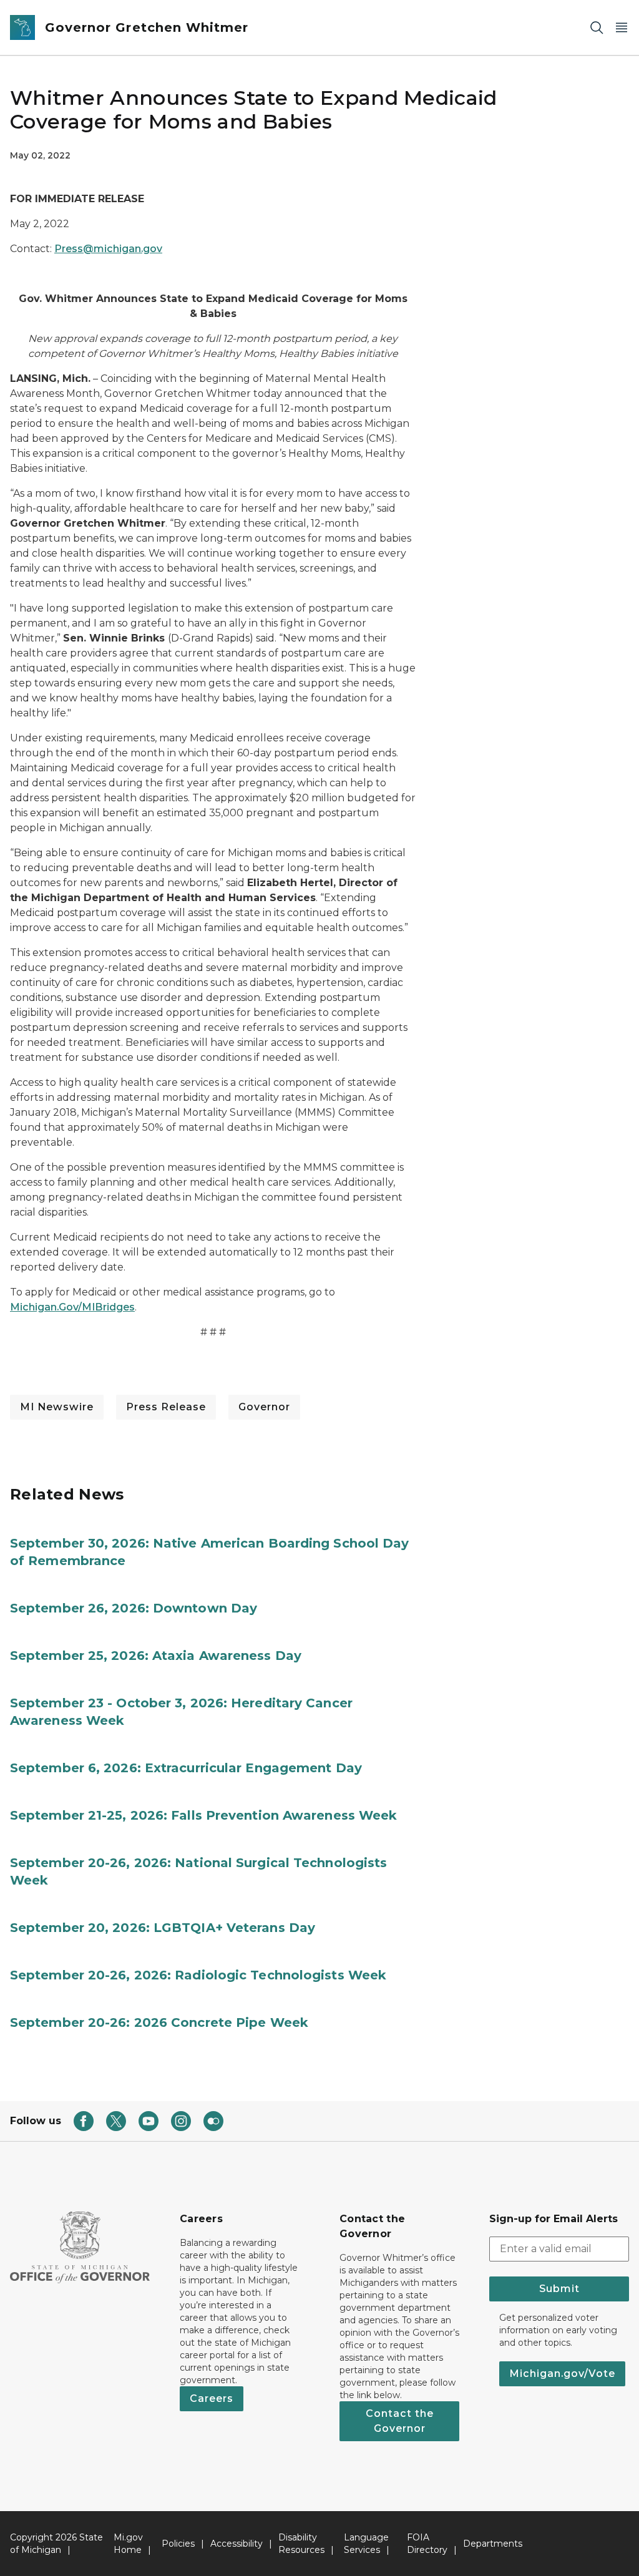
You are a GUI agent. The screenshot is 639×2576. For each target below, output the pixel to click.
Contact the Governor (400, 2421)
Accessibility (237, 2544)
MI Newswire (57, 1407)
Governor (264, 1407)
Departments (493, 2544)
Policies (178, 2544)
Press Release (166, 1407)
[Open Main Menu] (622, 28)
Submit (559, 2289)
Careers (212, 2398)
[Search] (597, 28)
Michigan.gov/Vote (562, 2374)
